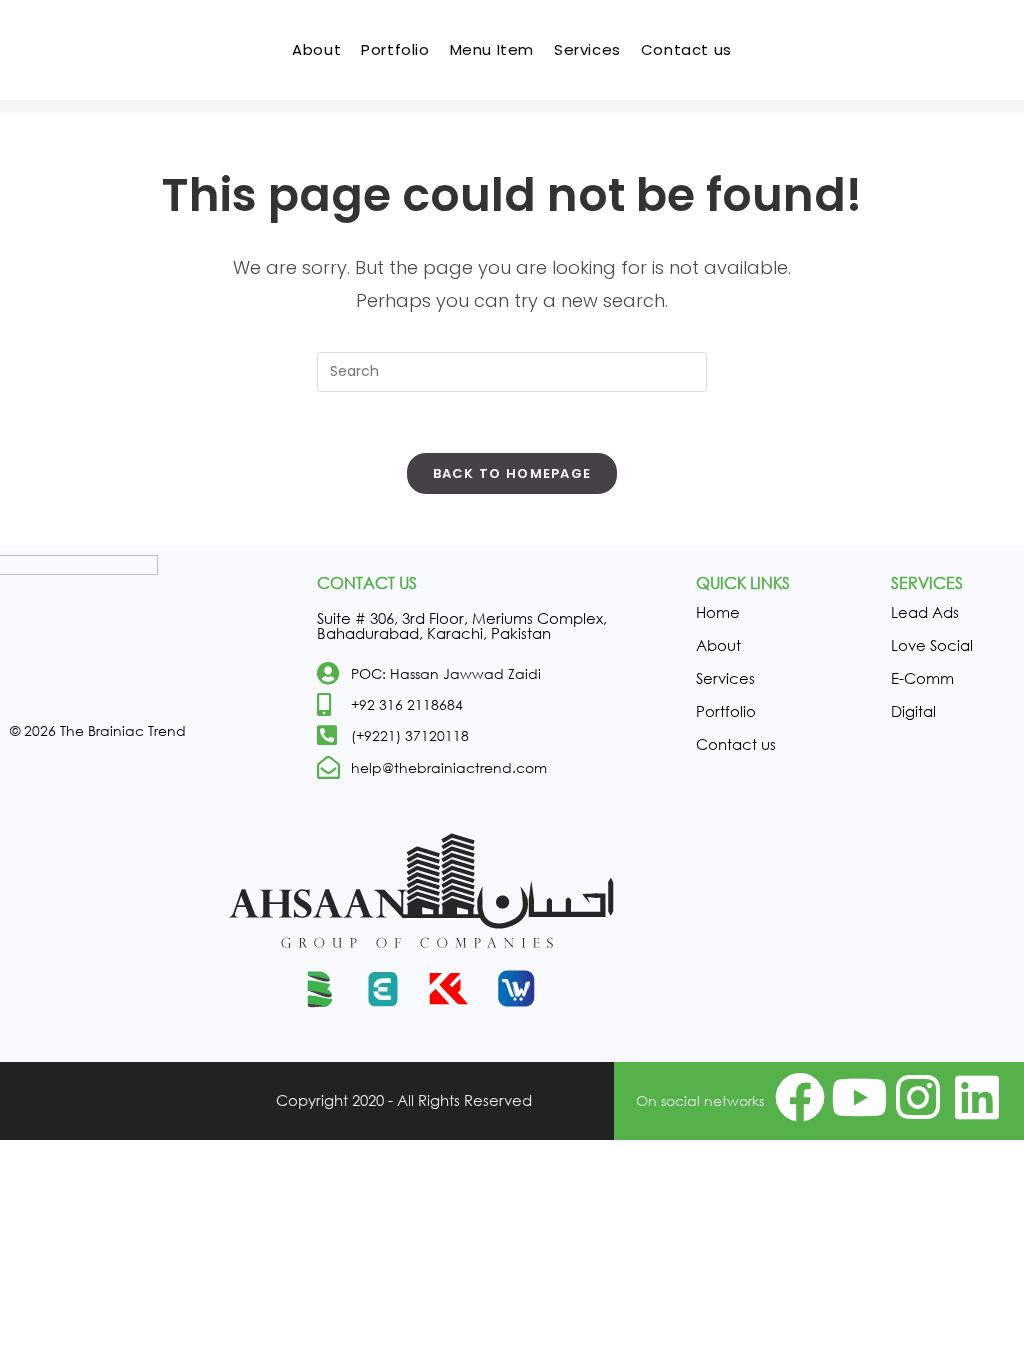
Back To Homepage (512, 473)
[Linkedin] (977, 1097)
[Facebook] (800, 1097)
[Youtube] (859, 1097)
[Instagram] (918, 1097)
